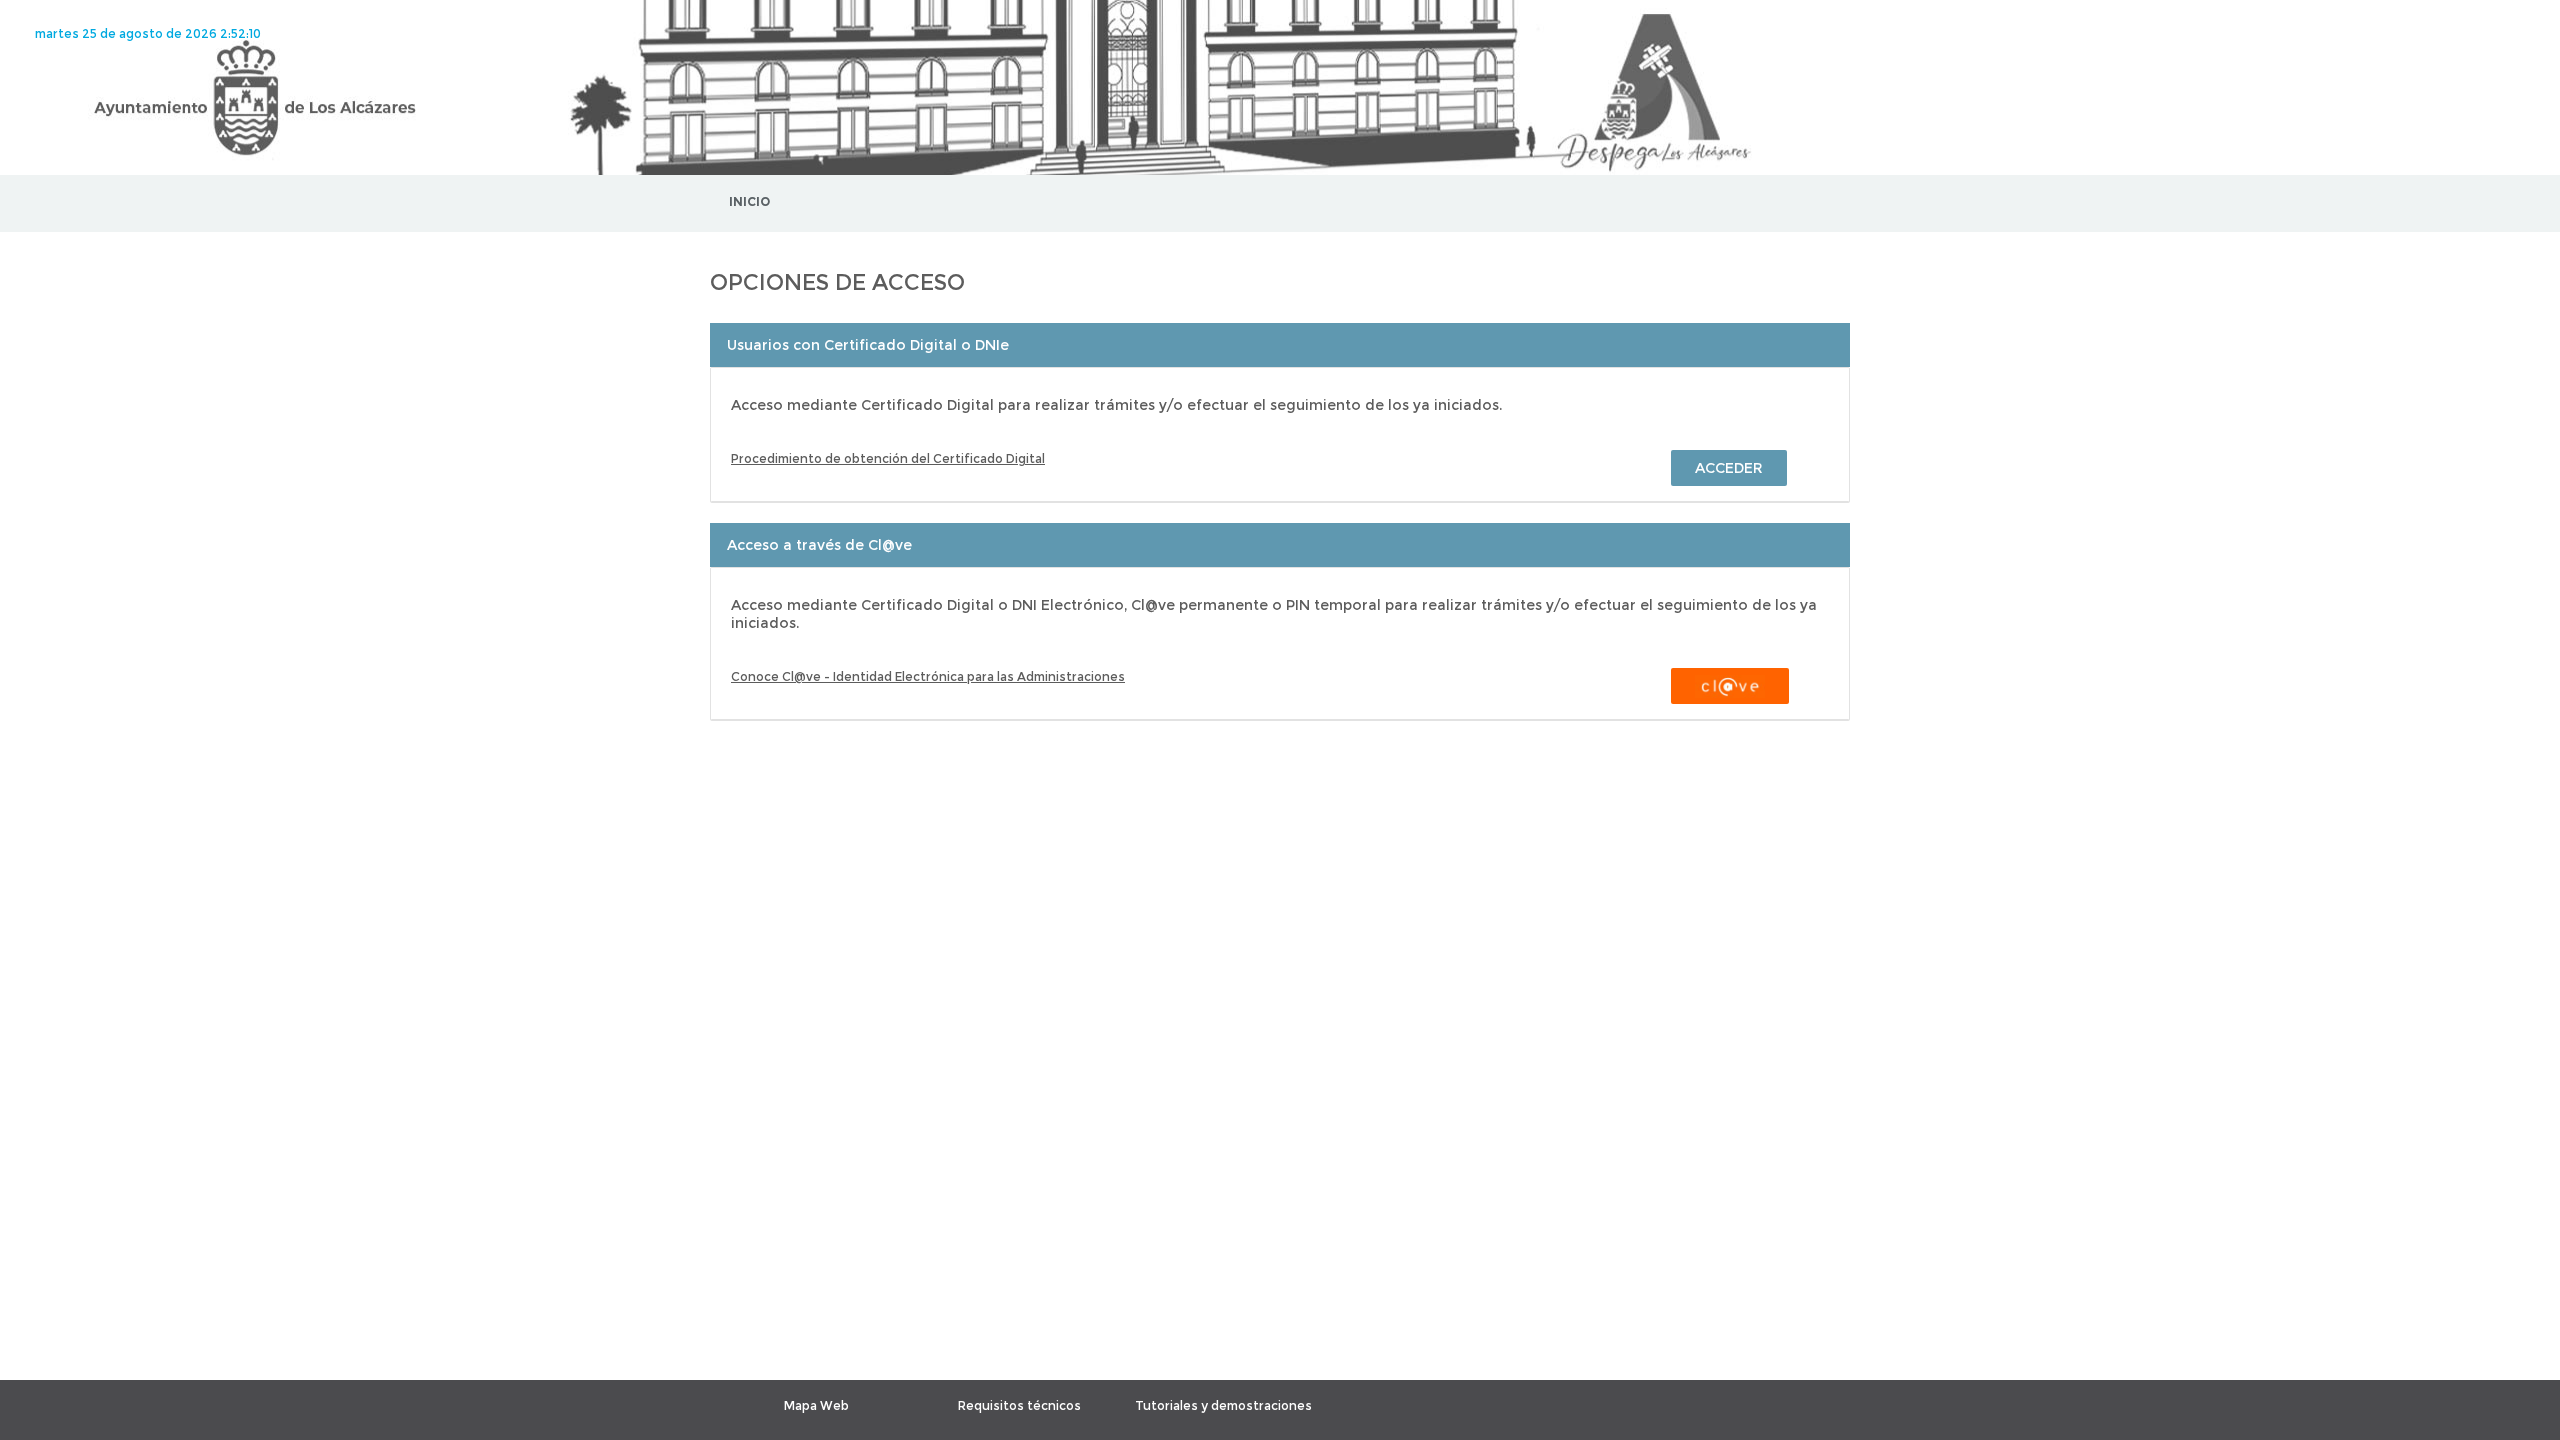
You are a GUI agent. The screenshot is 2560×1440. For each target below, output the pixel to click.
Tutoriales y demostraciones (1223, 1405)
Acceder (1729, 468)
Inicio (749, 201)
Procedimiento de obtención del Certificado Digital (888, 458)
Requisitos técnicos (1019, 1405)
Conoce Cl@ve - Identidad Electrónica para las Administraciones (928, 676)
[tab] (1280, 345)
